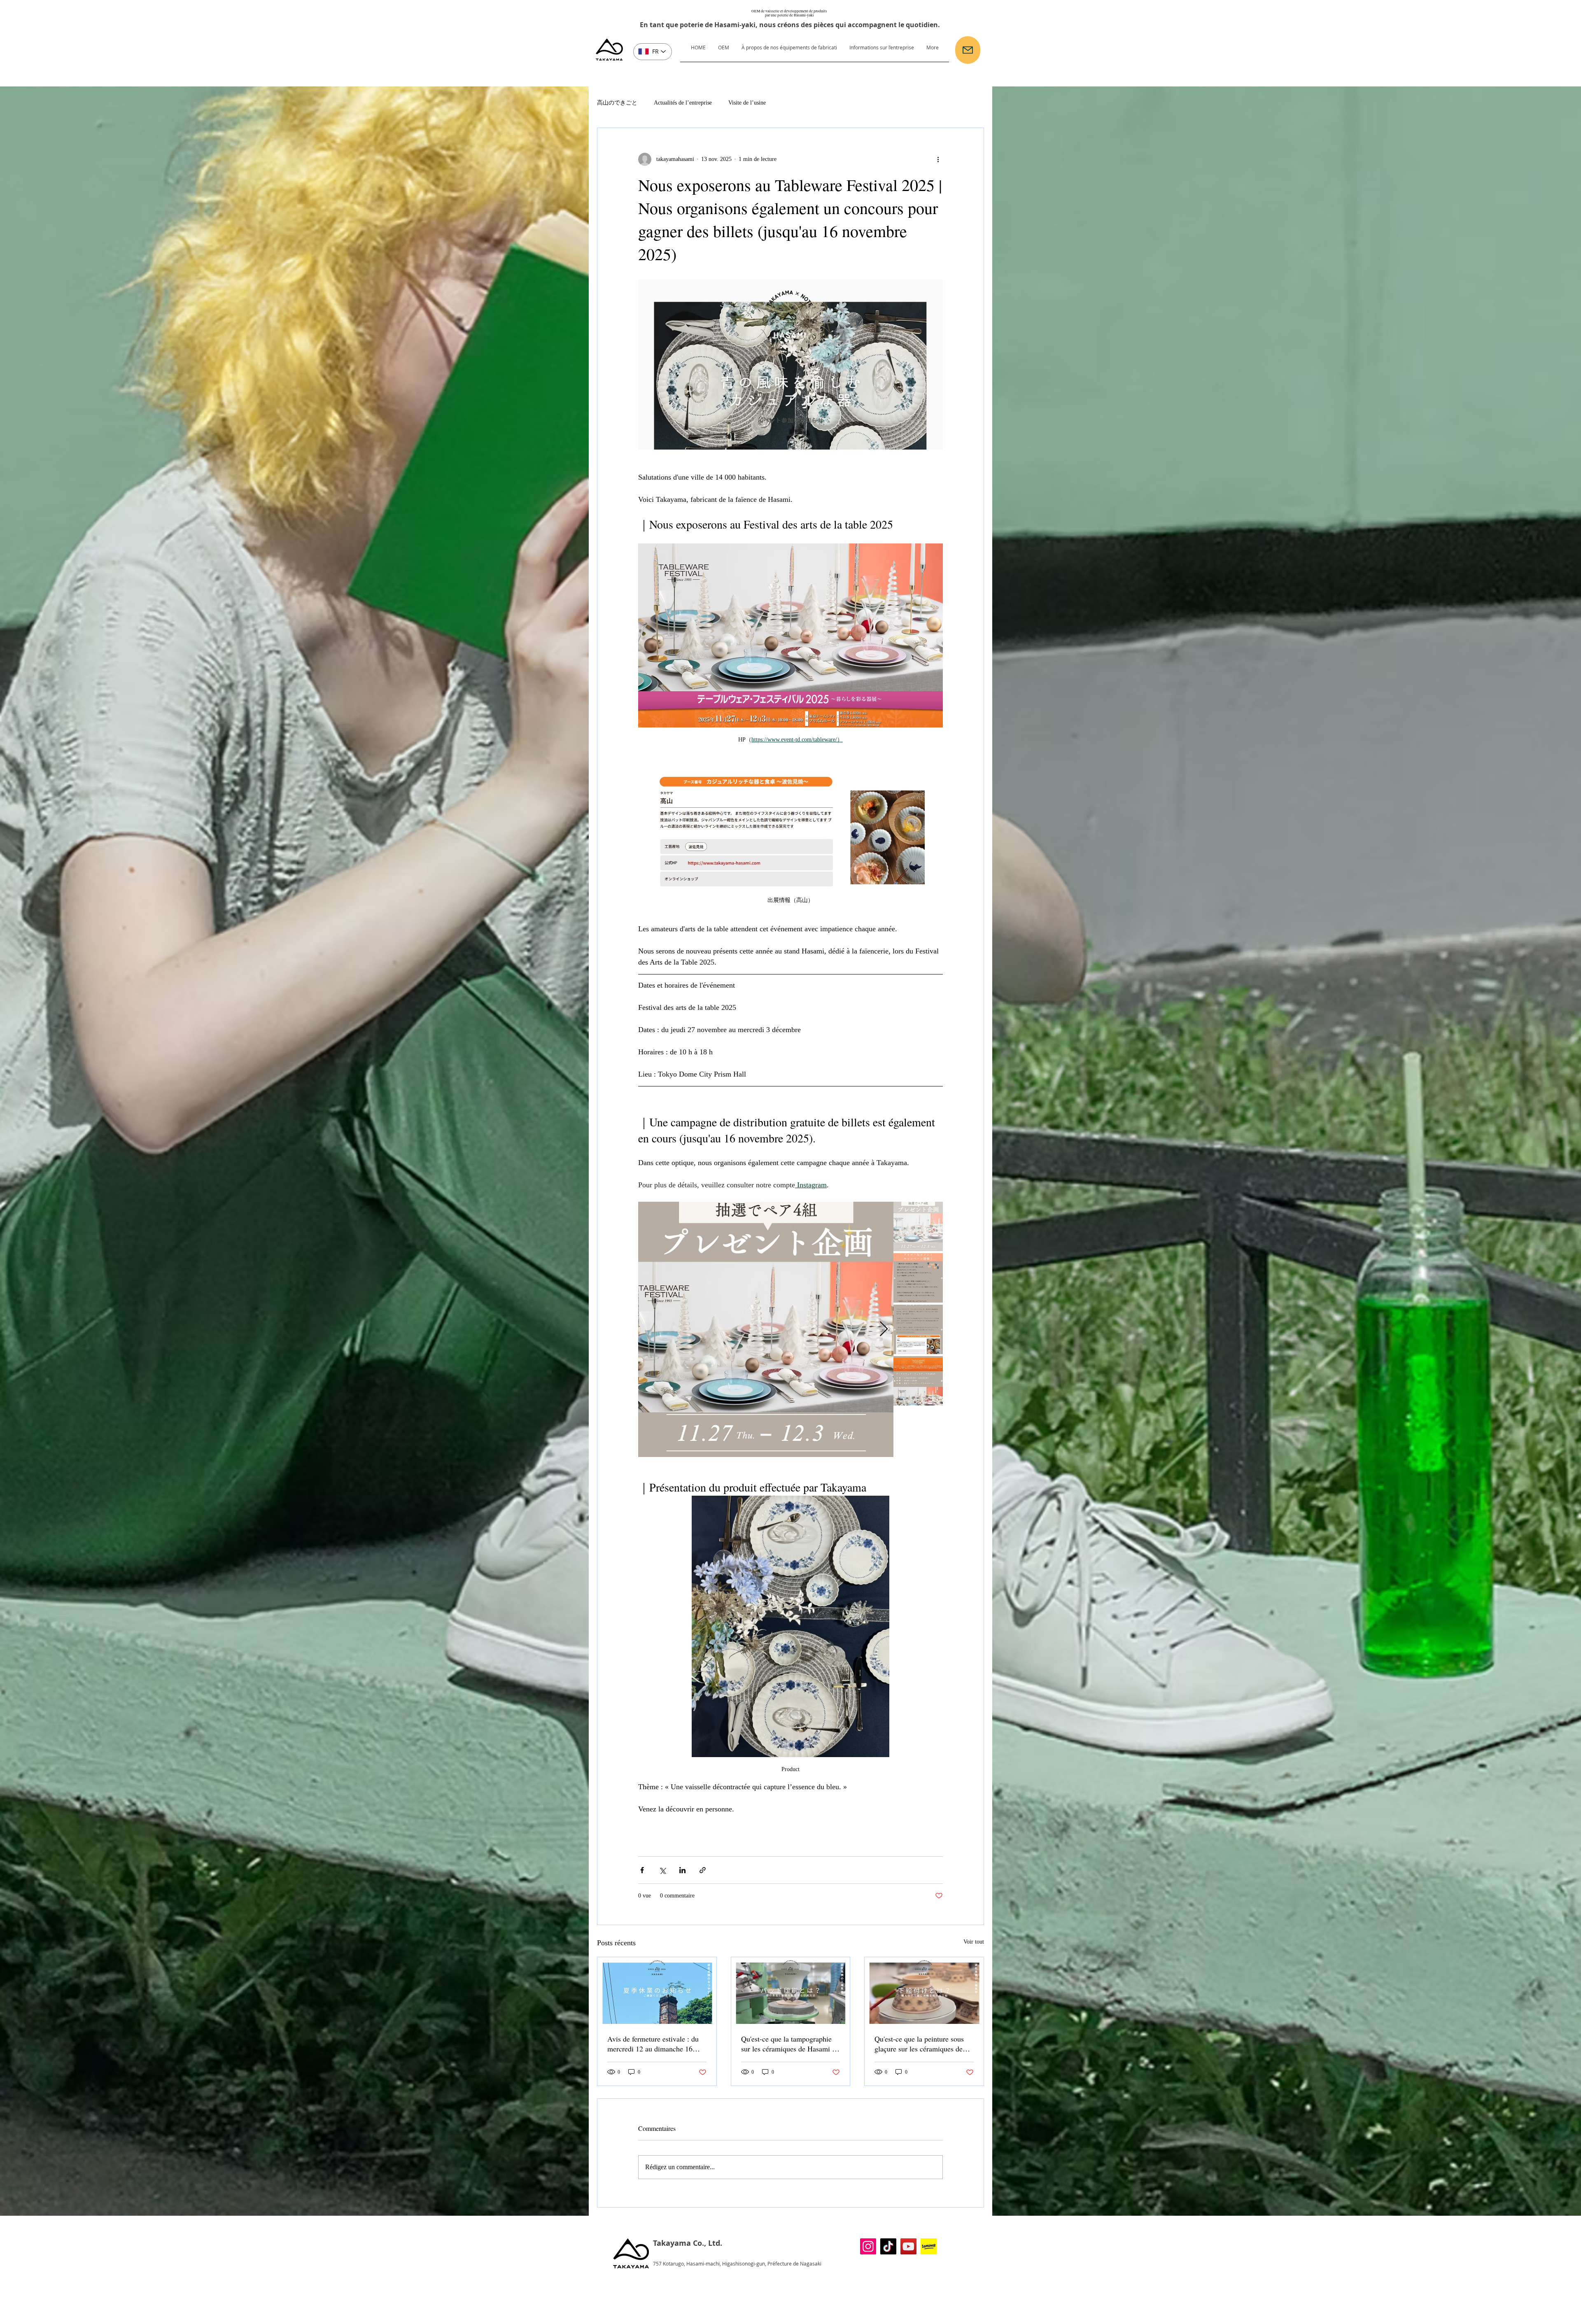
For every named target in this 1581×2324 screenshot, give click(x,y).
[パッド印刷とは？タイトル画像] (791, 1991)
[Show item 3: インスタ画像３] (918, 1329)
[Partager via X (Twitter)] (662, 1870)
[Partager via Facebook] (642, 1870)
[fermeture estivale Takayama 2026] (657, 1991)
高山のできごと (617, 103)
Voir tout (974, 1942)
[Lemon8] (929, 2246)
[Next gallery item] (884, 1330)
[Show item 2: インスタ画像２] (918, 1278)
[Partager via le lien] (703, 1870)
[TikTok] (888, 2246)
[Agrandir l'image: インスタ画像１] (883, 1212)
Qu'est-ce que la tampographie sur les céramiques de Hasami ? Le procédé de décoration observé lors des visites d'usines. (789, 2044)
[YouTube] (908, 2246)
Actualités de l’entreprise (683, 103)
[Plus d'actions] (938, 159)
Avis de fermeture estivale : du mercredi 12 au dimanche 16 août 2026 (653, 2044)
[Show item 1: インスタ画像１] (918, 1226)
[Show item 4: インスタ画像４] (918, 1381)
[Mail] (968, 50)
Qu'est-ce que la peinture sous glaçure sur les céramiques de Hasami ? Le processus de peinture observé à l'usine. (919, 2044)
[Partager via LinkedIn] (682, 1870)
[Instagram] (868, 2246)
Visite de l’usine (747, 103)
